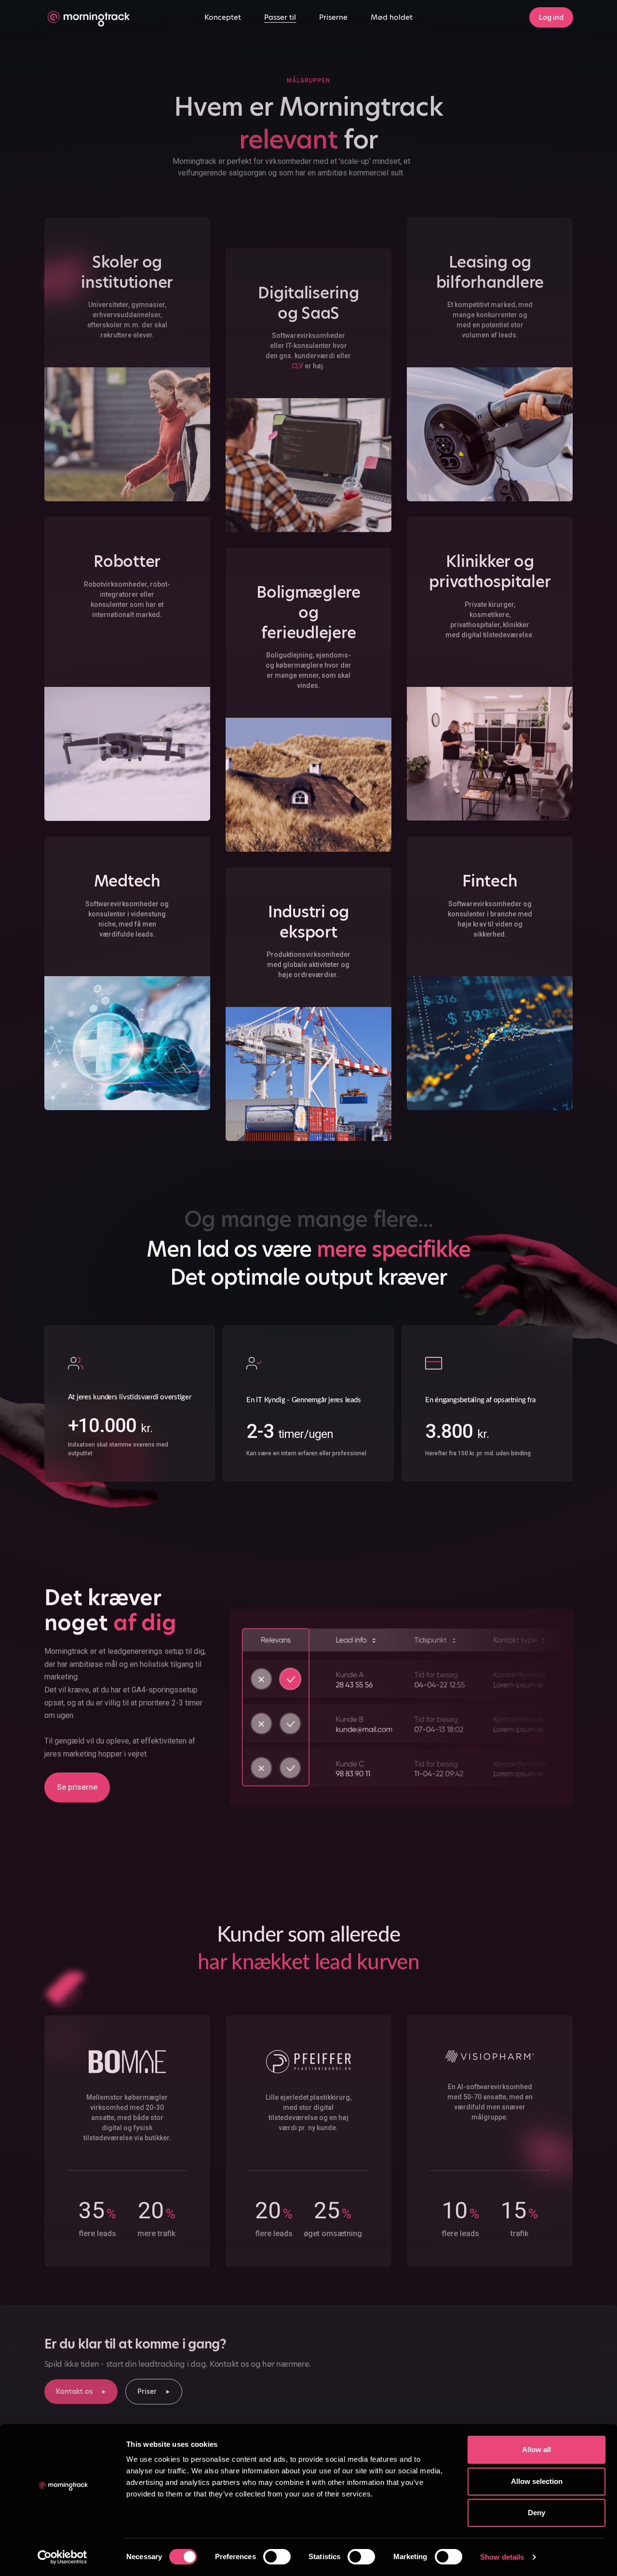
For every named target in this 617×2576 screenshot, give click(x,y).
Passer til (280, 17)
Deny (537, 2513)
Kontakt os (74, 2391)
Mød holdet (392, 17)
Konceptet (223, 17)
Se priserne (77, 1787)
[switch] (277, 2557)
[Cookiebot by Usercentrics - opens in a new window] (62, 2557)
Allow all (537, 2449)
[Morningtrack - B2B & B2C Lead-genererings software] (87, 17)
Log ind (551, 17)
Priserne (333, 17)
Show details (502, 2557)
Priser (147, 2391)
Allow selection (537, 2481)
